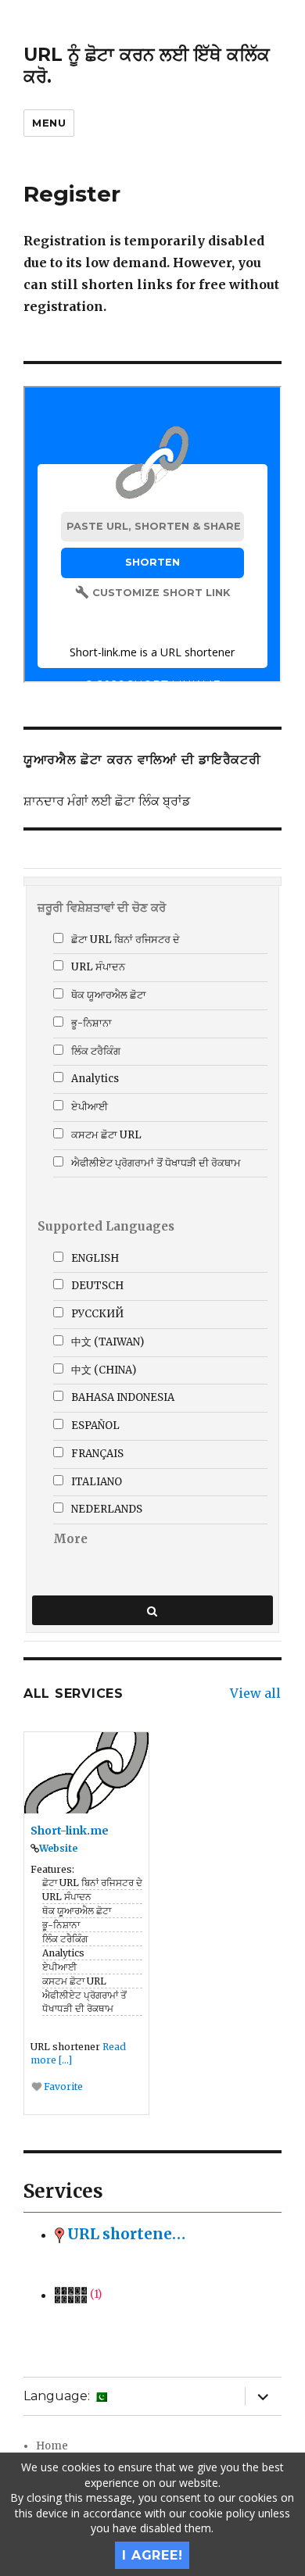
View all (255, 1693)
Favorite (62, 2087)
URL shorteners (126, 2234)
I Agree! (152, 2555)
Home (52, 2446)
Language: (58, 2396)
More (70, 1539)
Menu (49, 123)
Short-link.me (70, 1831)
